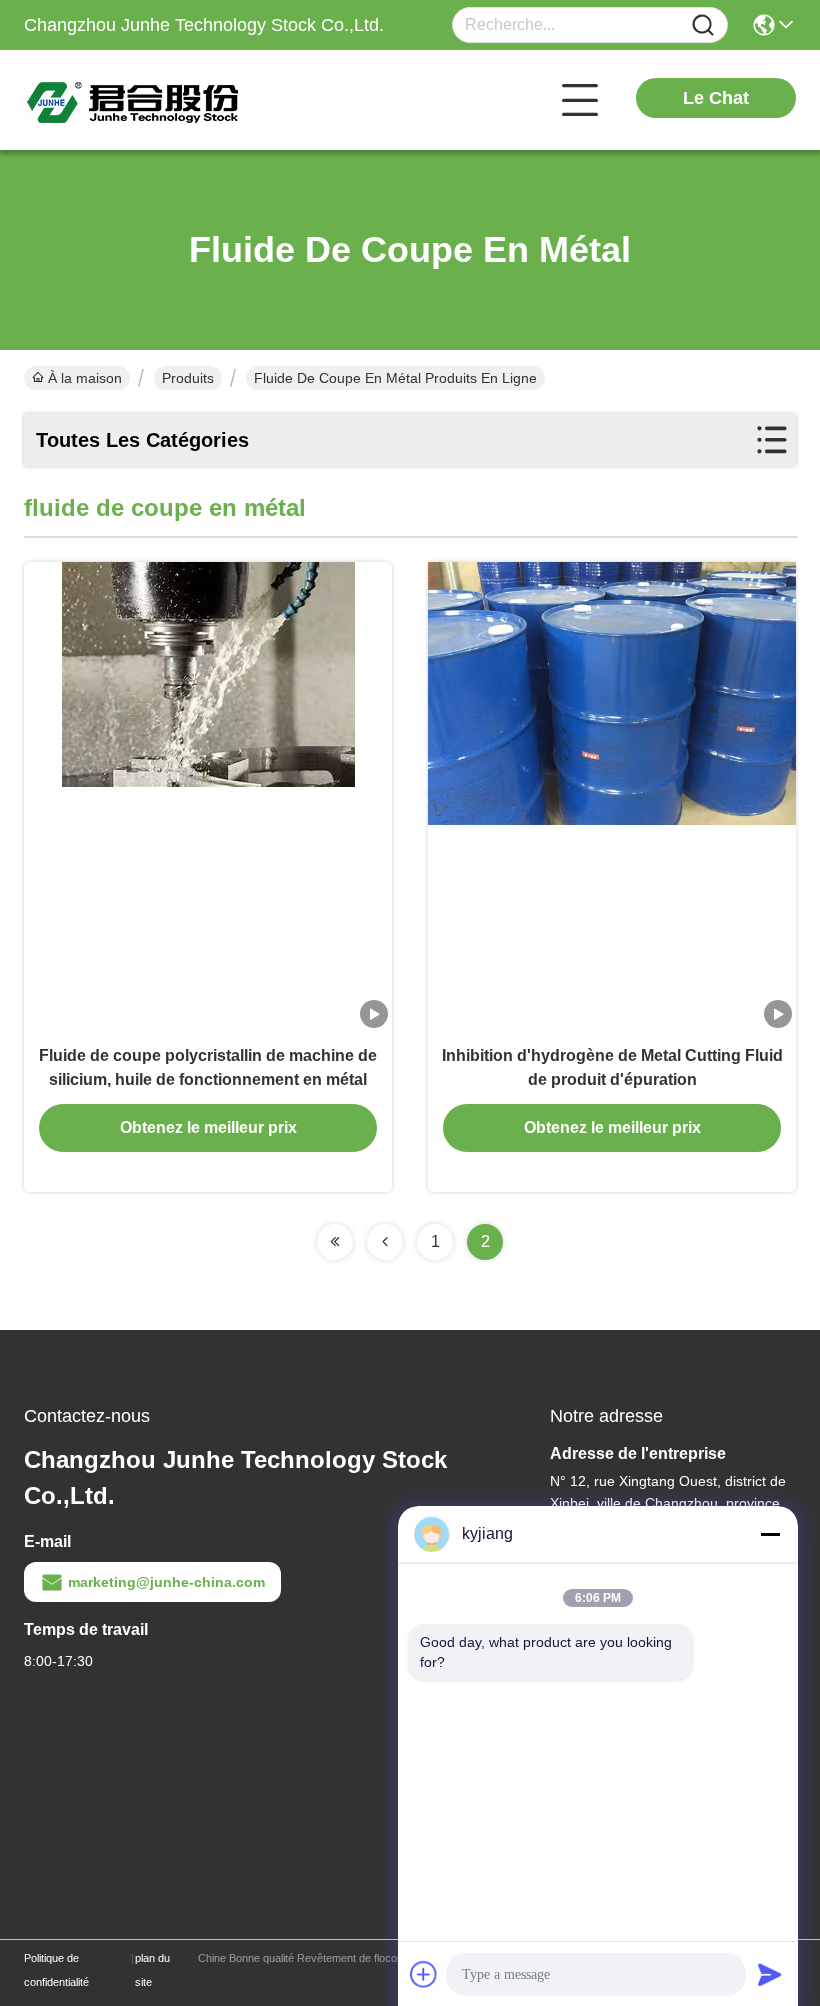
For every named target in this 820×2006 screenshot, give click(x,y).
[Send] (770, 1974)
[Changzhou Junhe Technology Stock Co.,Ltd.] (134, 100)
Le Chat (716, 98)
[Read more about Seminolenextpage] (335, 1242)
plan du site (152, 1970)
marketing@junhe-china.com (166, 1582)
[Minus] (770, 1534)
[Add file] (424, 1974)
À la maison (85, 378)
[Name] (703, 25)
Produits (188, 378)
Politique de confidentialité (56, 1970)
